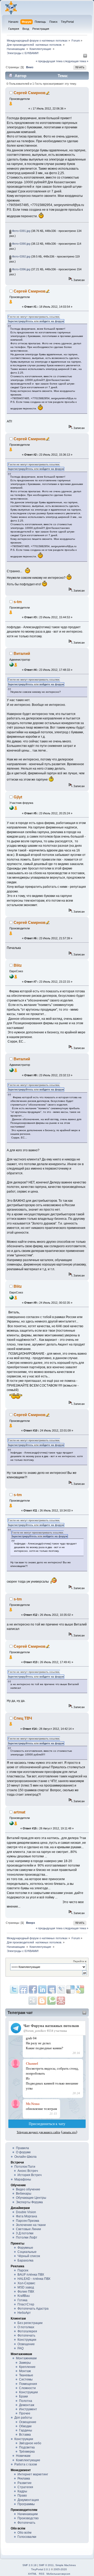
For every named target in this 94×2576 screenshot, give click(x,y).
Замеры (25, 2363)
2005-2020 (60, 2569)
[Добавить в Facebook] (33, 1989)
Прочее (25, 2413)
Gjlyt (18, 797)
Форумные (25, 2248)
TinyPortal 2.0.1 (41, 2569)
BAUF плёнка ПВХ (31, 2275)
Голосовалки (27, 2537)
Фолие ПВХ (26, 2292)
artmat (19, 1812)
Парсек (23, 2270)
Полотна (26, 2401)
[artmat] (11, 1824)
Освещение (26, 2344)
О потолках (26, 2327)
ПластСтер (26, 2304)
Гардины (26, 2430)
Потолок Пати (25, 2167)
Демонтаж (27, 2405)
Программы (26, 2504)
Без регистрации (30, 2323)
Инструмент (28, 2409)
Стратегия (25, 2487)
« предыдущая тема (49, 61)
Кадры (22, 2491)
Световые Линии (28, 2229)
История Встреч (30, 2175)
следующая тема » (76, 61)
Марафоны (23, 2179)
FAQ (20, 2348)
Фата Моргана (27, 2216)
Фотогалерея (27, 2331)
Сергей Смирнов (30, 93)
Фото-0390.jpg (21, 244)
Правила (22, 2148)
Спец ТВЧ (23, 1718)
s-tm (18, 602)
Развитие (25, 2483)
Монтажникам (26, 2358)
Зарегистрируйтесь (20, 321)
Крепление (27, 2367)
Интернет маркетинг (33, 2474)
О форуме (23, 2152)
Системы (26, 2379)
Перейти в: (80, 1961)
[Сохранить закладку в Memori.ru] (61, 2001)
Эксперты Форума (29, 2202)
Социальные (27, 2252)
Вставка (25, 2435)
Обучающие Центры (31, 2198)
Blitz (18, 965)
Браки (23, 2396)
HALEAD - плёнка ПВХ (34, 2279)
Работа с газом (26, 2464)
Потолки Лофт (27, 2237)
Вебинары (24, 2194)
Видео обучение (28, 2189)
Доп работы (23, 2418)
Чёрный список (29, 2256)
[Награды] (11, 104)
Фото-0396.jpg (21, 269)
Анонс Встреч (28, 2171)
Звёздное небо (30, 2443)
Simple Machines (66, 2565)
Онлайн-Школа (25, 2157)
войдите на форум (52, 321)
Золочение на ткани (31, 2225)
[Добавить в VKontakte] (52, 1989)
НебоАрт (24, 2313)
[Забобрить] (51, 2001)
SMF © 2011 (46, 2565)
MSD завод (26, 2287)
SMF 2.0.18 (30, 2565)
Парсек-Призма (28, 2221)
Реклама (24, 2478)
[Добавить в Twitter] (14, 1989)
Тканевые (26, 2375)
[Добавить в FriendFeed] (23, 1989)
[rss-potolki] (11, 666)
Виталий (22, 653)
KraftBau (24, 2296)
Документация (28, 2500)
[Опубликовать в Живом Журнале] (70, 1989)
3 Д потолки (25, 2233)
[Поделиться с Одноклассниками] (33, 2001)
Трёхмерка (27, 2452)
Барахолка (25, 2260)
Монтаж (25, 2371)
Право (22, 2495)
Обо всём (24, 2533)
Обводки (25, 2426)
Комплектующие (28, 2460)
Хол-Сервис (26, 2283)
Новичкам (23, 2456)
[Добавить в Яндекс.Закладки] (42, 1989)
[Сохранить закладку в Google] (42, 2001)
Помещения (28, 2384)
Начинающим (28, 2514)
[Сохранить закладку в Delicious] (80, 1989)
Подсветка (27, 2447)
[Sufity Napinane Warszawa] (11, 977)
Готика (22, 2300)
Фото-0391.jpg (21, 231)
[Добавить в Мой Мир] (61, 1989)
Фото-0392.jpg (21, 256)
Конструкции (27, 2340)
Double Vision (26, 2212)
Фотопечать (26, 2335)
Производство (28, 2518)
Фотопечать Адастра (33, 2309)
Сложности (27, 2388)
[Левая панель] (85, 57)
